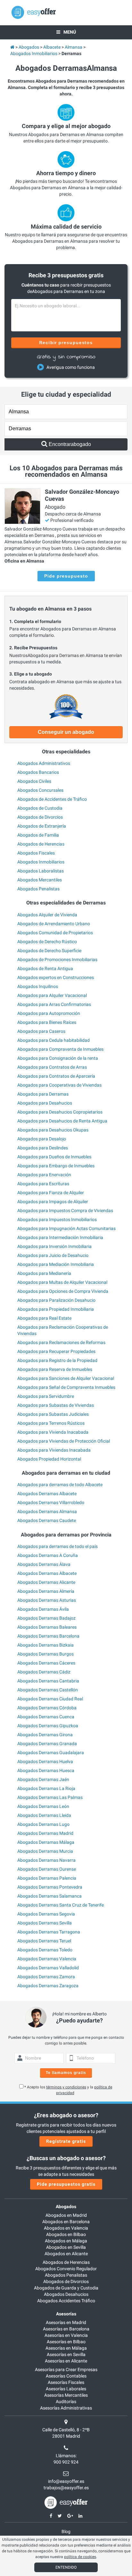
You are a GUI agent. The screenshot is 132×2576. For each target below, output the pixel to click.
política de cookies (80, 2557)
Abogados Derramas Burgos (45, 1654)
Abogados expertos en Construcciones (56, 977)
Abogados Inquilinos (38, 986)
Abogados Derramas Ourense (47, 1869)
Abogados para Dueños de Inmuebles (54, 1157)
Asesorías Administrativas (66, 2408)
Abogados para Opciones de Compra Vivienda (63, 1291)
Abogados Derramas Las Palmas (50, 1797)
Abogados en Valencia (66, 2228)
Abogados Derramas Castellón (48, 1690)
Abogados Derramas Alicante (46, 1582)
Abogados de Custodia (40, 808)
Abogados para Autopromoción (49, 1013)
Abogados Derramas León (43, 1806)
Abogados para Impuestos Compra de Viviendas (65, 1211)
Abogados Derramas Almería (46, 1591)
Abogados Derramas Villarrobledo (51, 1503)
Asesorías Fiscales (66, 2382)
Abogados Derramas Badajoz (46, 1618)
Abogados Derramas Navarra (46, 1860)
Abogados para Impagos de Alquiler (53, 1202)
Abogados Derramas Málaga (46, 1842)
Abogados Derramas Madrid (45, 1833)
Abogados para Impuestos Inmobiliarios (57, 1219)
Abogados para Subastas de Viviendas (56, 1405)
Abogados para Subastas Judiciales (53, 1414)
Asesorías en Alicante (66, 2361)
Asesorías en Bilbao (66, 2342)
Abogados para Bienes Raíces (47, 1022)
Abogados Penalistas (38, 889)
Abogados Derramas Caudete (47, 1520)
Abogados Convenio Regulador (66, 2269)
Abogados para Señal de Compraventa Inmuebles (66, 1387)
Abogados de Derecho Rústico (47, 942)
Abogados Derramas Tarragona (49, 1932)
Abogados (66, 2207)
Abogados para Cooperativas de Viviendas (59, 1085)
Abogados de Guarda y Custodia (66, 2288)
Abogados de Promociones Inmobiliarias (57, 960)
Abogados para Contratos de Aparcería (56, 1076)
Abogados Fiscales (36, 853)
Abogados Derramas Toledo (45, 1950)
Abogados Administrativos (44, 763)
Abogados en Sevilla (66, 2247)
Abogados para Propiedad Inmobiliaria (56, 1309)
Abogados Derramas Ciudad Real (50, 1699)
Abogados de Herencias (41, 844)
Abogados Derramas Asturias (47, 1600)
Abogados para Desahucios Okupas (53, 1130)
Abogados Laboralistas (41, 871)
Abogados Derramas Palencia (47, 1878)
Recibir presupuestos (66, 343)
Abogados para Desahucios (45, 1103)
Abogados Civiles (34, 781)
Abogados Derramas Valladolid (48, 1968)
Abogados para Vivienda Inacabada (53, 1432)
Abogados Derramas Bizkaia (45, 1645)
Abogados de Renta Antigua (45, 968)
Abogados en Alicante (66, 2254)
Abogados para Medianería (44, 1273)
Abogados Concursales (40, 790)
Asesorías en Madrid (66, 2322)
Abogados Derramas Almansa (47, 1511)
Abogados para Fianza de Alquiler (51, 1193)
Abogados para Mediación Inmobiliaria (56, 1264)
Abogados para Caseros (41, 1031)
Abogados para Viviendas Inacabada (54, 1450)
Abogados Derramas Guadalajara (51, 1753)
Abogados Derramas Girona (45, 1735)
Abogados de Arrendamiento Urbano (54, 924)
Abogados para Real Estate (44, 1318)
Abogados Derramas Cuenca (46, 1717)
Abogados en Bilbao (66, 2234)
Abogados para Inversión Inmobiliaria (54, 1246)
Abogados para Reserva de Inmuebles (55, 1369)
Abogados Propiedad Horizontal (49, 1459)
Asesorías (66, 2314)
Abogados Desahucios (66, 2294)
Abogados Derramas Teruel (44, 1941)
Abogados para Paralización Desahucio (56, 1300)
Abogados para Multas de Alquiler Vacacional (62, 1282)
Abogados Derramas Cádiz (44, 1672)
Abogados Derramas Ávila (43, 1609)
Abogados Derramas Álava (44, 1564)
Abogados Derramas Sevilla (45, 1923)
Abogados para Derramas (43, 1094)
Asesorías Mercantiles (66, 2395)
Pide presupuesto (66, 576)
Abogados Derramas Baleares (47, 1627)
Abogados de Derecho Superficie (49, 951)
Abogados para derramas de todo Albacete (60, 1485)
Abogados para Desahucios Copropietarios (60, 1112)
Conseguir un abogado (66, 732)
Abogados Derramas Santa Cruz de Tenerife (61, 1905)
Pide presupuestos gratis (66, 2184)
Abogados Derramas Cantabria (48, 1681)
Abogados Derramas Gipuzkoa (48, 1726)
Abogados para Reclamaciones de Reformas (61, 1342)
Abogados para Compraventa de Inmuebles (60, 1049)
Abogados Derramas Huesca (46, 1770)
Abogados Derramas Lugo (43, 1824)
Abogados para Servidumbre (46, 1396)
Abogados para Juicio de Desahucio (53, 1255)
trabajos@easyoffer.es (66, 2488)
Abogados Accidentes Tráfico (66, 2301)
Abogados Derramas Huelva (45, 1762)
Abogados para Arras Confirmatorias (54, 1004)
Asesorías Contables (66, 2376)
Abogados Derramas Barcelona (48, 1636)
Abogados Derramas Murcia (45, 1851)
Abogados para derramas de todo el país (58, 1546)
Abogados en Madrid (66, 2215)
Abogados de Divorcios (40, 817)
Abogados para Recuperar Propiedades (56, 1351)
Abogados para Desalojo (42, 1139)
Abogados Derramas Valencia (47, 1959)
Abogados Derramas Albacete (47, 1494)
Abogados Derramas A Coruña (48, 1555)
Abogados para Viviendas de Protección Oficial (64, 1441)
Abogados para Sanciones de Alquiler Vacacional (66, 1378)
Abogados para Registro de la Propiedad (57, 1360)
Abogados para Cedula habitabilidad (54, 1040)
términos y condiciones (66, 2087)
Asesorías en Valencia (66, 2335)
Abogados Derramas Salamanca (50, 1896)
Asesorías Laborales (66, 2389)
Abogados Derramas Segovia (46, 1914)
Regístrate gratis (66, 2141)
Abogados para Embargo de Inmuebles (56, 1166)
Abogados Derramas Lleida (44, 1815)
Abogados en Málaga (66, 2241)
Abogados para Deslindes (43, 1148)
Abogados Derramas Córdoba (47, 1708)
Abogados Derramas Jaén (43, 1779)
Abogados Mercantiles (40, 880)
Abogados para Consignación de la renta (58, 1058)
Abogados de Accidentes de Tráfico (52, 799)
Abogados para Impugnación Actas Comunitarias (66, 1228)
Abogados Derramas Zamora (46, 1977)
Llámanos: (66, 2456)
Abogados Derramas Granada (47, 1744)
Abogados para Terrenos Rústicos (51, 1423)
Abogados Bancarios (38, 772)
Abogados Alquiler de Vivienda (47, 915)
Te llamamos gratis (66, 2073)
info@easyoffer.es (66, 2481)
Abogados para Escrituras (43, 1184)
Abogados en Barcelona (66, 2222)
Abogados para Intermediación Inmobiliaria (60, 1237)
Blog (66, 2531)
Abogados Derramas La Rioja (46, 1788)
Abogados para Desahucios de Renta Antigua (62, 1121)
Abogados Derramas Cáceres (46, 1663)
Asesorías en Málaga (66, 2348)
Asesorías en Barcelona (66, 2329)
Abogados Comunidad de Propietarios (55, 933)
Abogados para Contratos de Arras (52, 1067)
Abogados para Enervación (44, 1175)
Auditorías (66, 2402)
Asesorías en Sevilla (66, 2354)
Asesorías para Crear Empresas (66, 2369)
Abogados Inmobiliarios (41, 862)
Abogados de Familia (38, 835)
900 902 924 (66, 2462)
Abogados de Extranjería (42, 826)
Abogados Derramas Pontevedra (50, 1887)
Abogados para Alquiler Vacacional (52, 995)
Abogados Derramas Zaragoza (48, 1986)
